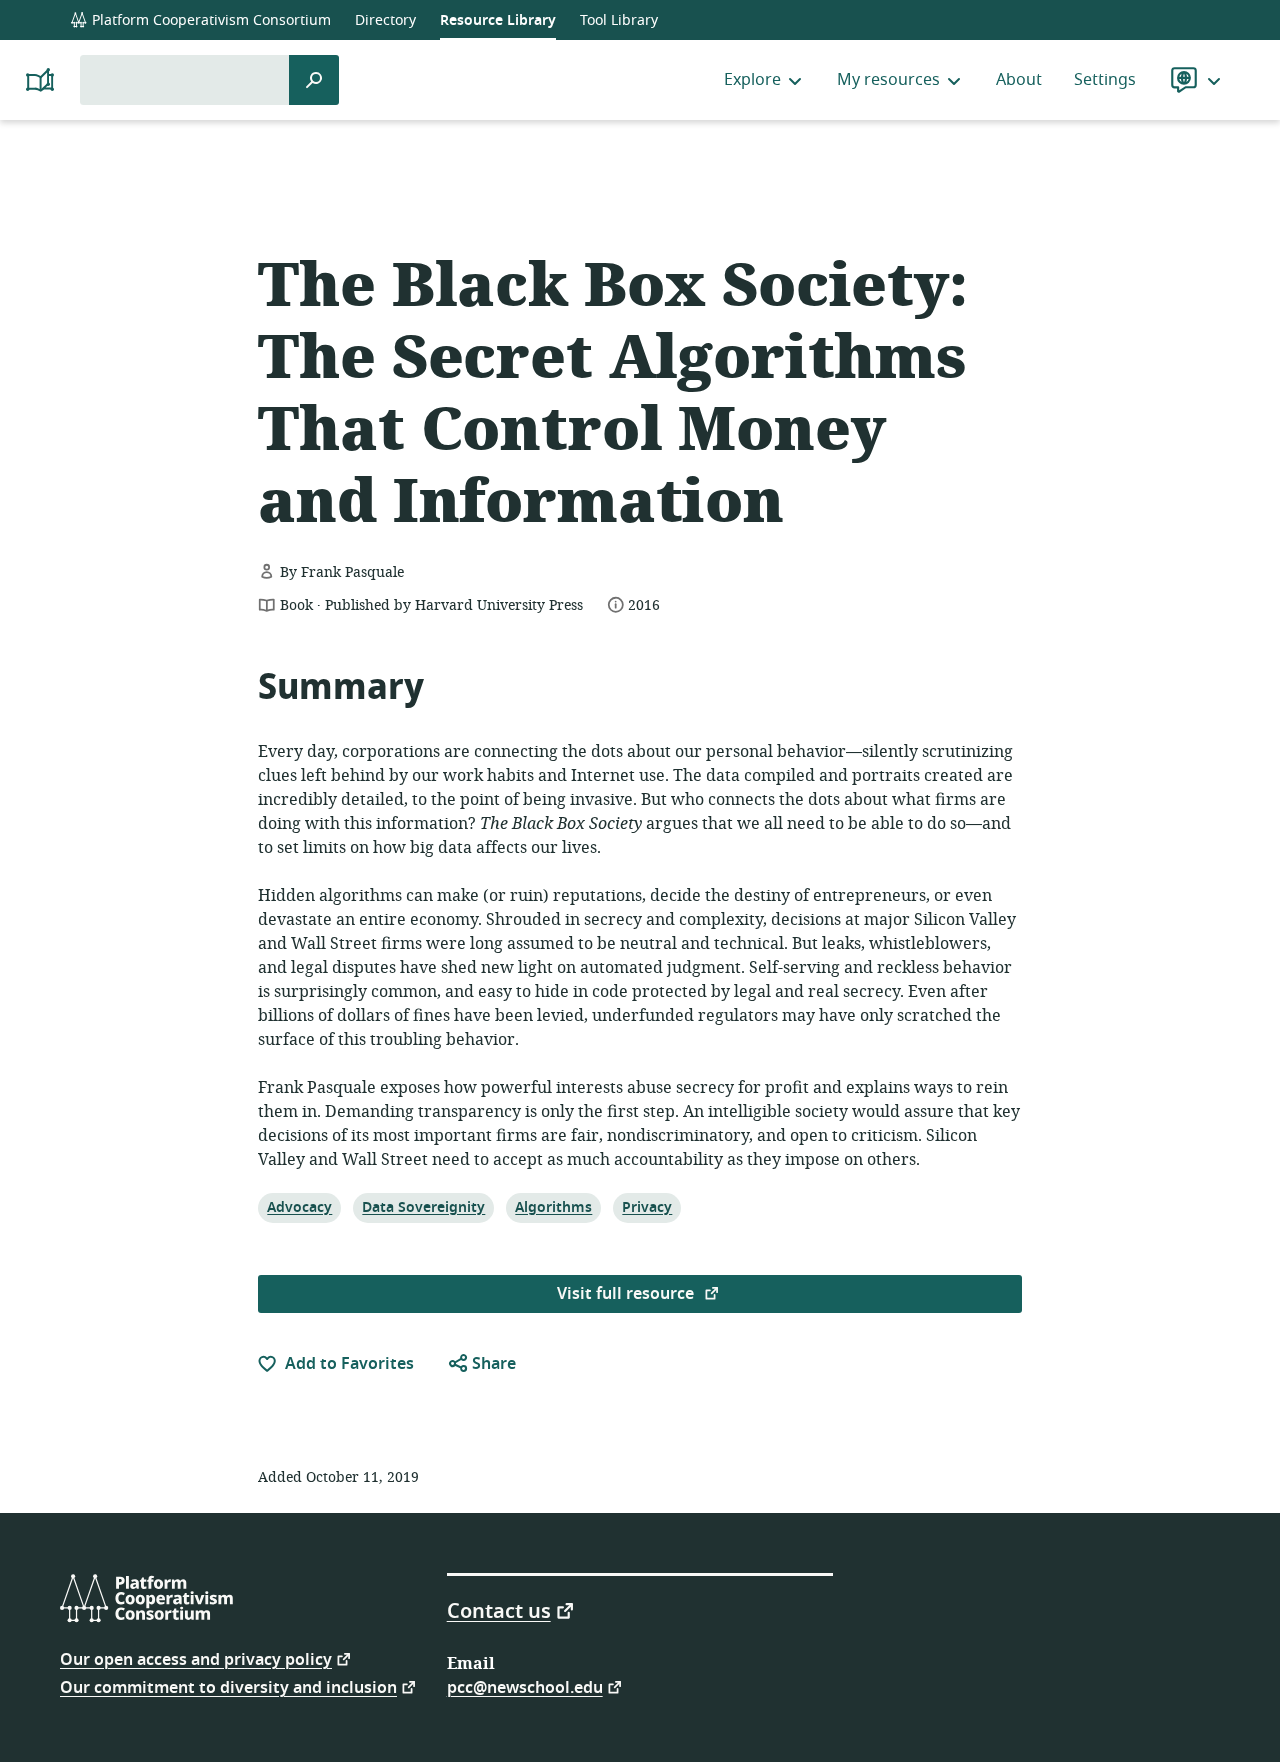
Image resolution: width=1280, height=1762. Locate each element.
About (1019, 80)
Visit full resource (627, 1294)
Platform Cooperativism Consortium (209, 20)
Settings (1105, 80)
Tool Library (619, 20)
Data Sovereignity (423, 1207)
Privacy (646, 1207)
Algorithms (553, 1207)
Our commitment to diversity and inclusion (228, 1686)
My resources (888, 80)
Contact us (499, 1610)
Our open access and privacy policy (196, 1658)
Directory (385, 20)
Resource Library (498, 20)
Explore (752, 80)
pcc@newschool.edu (525, 1686)
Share (492, 1364)
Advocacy (299, 1207)
